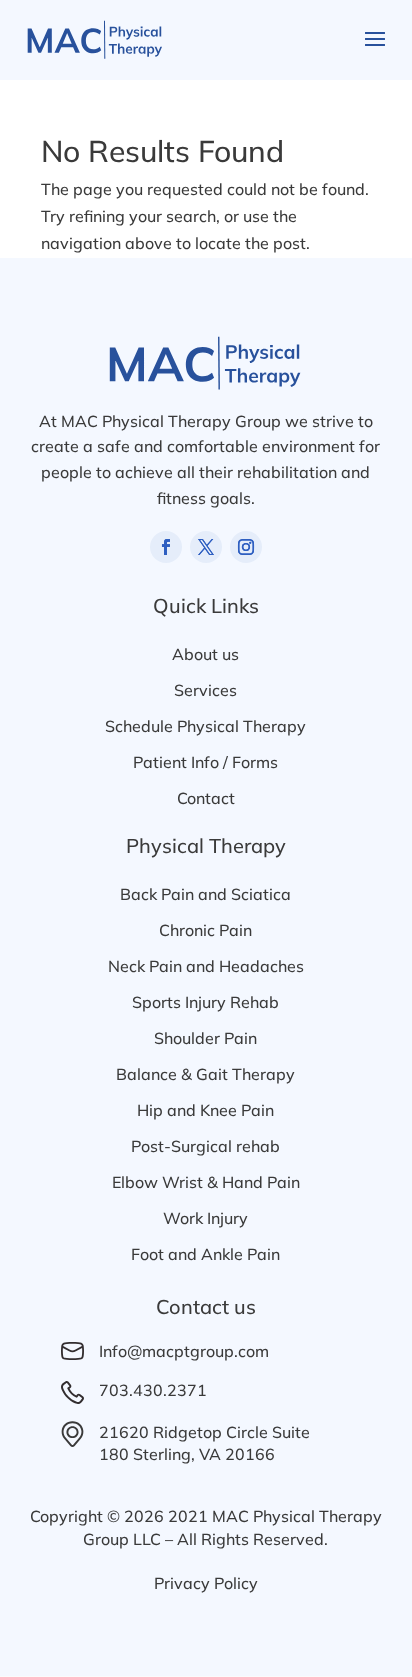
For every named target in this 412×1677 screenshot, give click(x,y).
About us (205, 654)
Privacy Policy (206, 1583)
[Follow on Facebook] (166, 547)
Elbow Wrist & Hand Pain (206, 1182)
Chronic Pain (205, 930)
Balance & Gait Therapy (205, 1074)
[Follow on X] (206, 547)
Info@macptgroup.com (184, 1351)
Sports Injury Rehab (205, 1002)
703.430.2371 (153, 1390)
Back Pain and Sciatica (205, 894)
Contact (206, 798)
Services (205, 690)
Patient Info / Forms (205, 762)
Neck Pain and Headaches (206, 966)
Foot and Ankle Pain (205, 1254)
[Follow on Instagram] (246, 547)
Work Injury (205, 1218)
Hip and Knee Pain (205, 1110)
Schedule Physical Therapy (205, 726)
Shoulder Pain (205, 1038)
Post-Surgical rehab (205, 1146)
